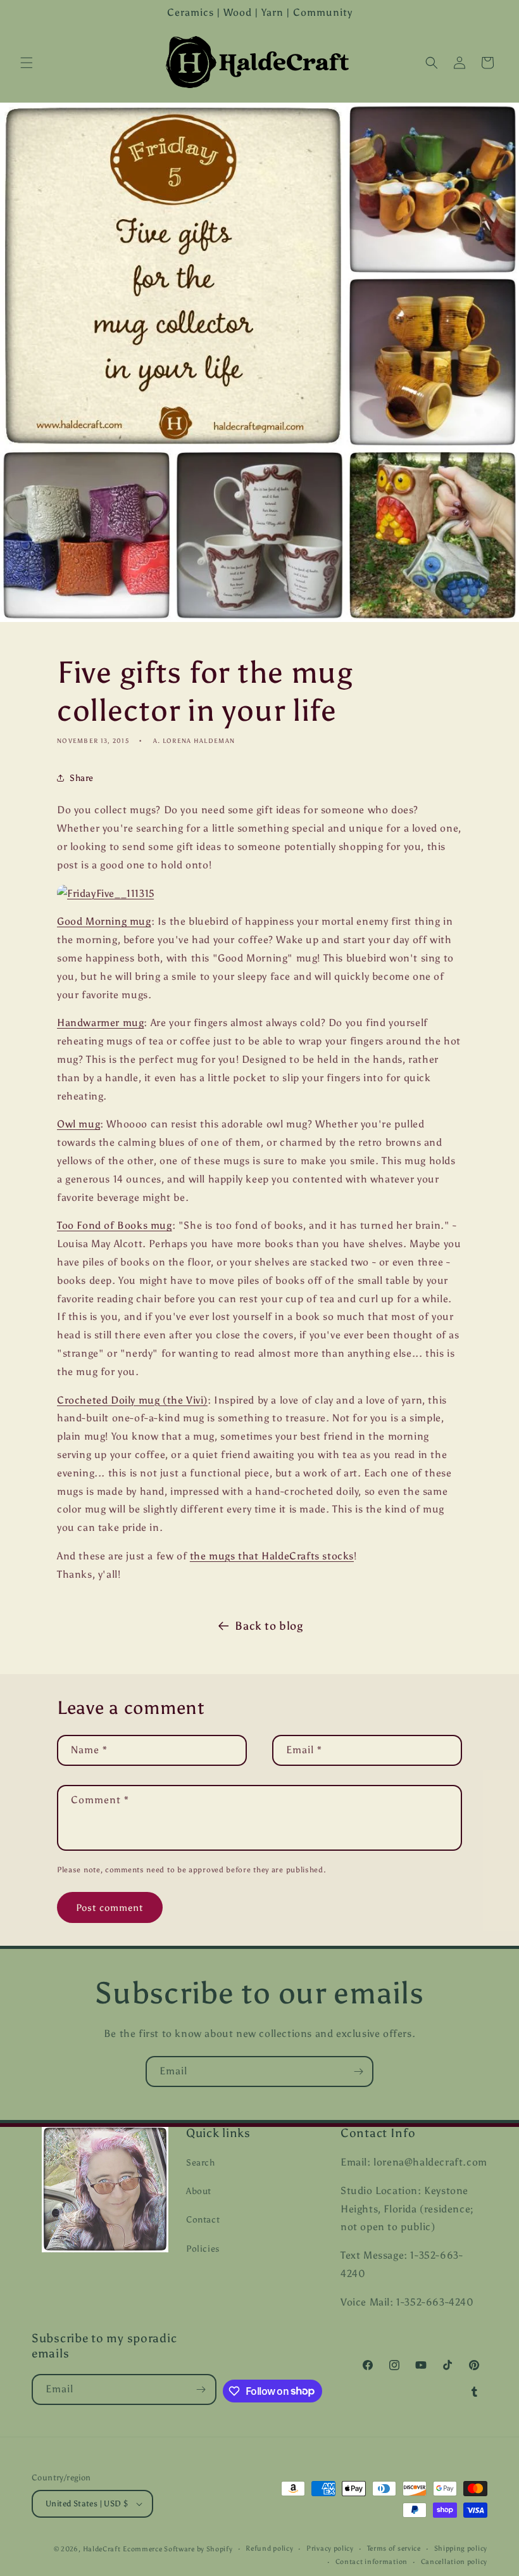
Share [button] (82, 778)
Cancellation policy (454, 2562)
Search (201, 2163)
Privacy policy (330, 2548)
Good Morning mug (104, 921)
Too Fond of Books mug (115, 1225)
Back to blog (269, 1626)
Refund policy (269, 2548)
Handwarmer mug (100, 1023)
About (199, 2191)
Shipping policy (461, 2548)
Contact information (372, 2562)
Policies (203, 2249)
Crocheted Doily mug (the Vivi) (132, 1400)
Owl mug (78, 1124)
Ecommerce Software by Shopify (178, 2549)
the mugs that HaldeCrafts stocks (272, 1556)
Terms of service (394, 2548)
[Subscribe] (358, 2072)
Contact (203, 2220)
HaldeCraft (102, 2549)
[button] (27, 63)
